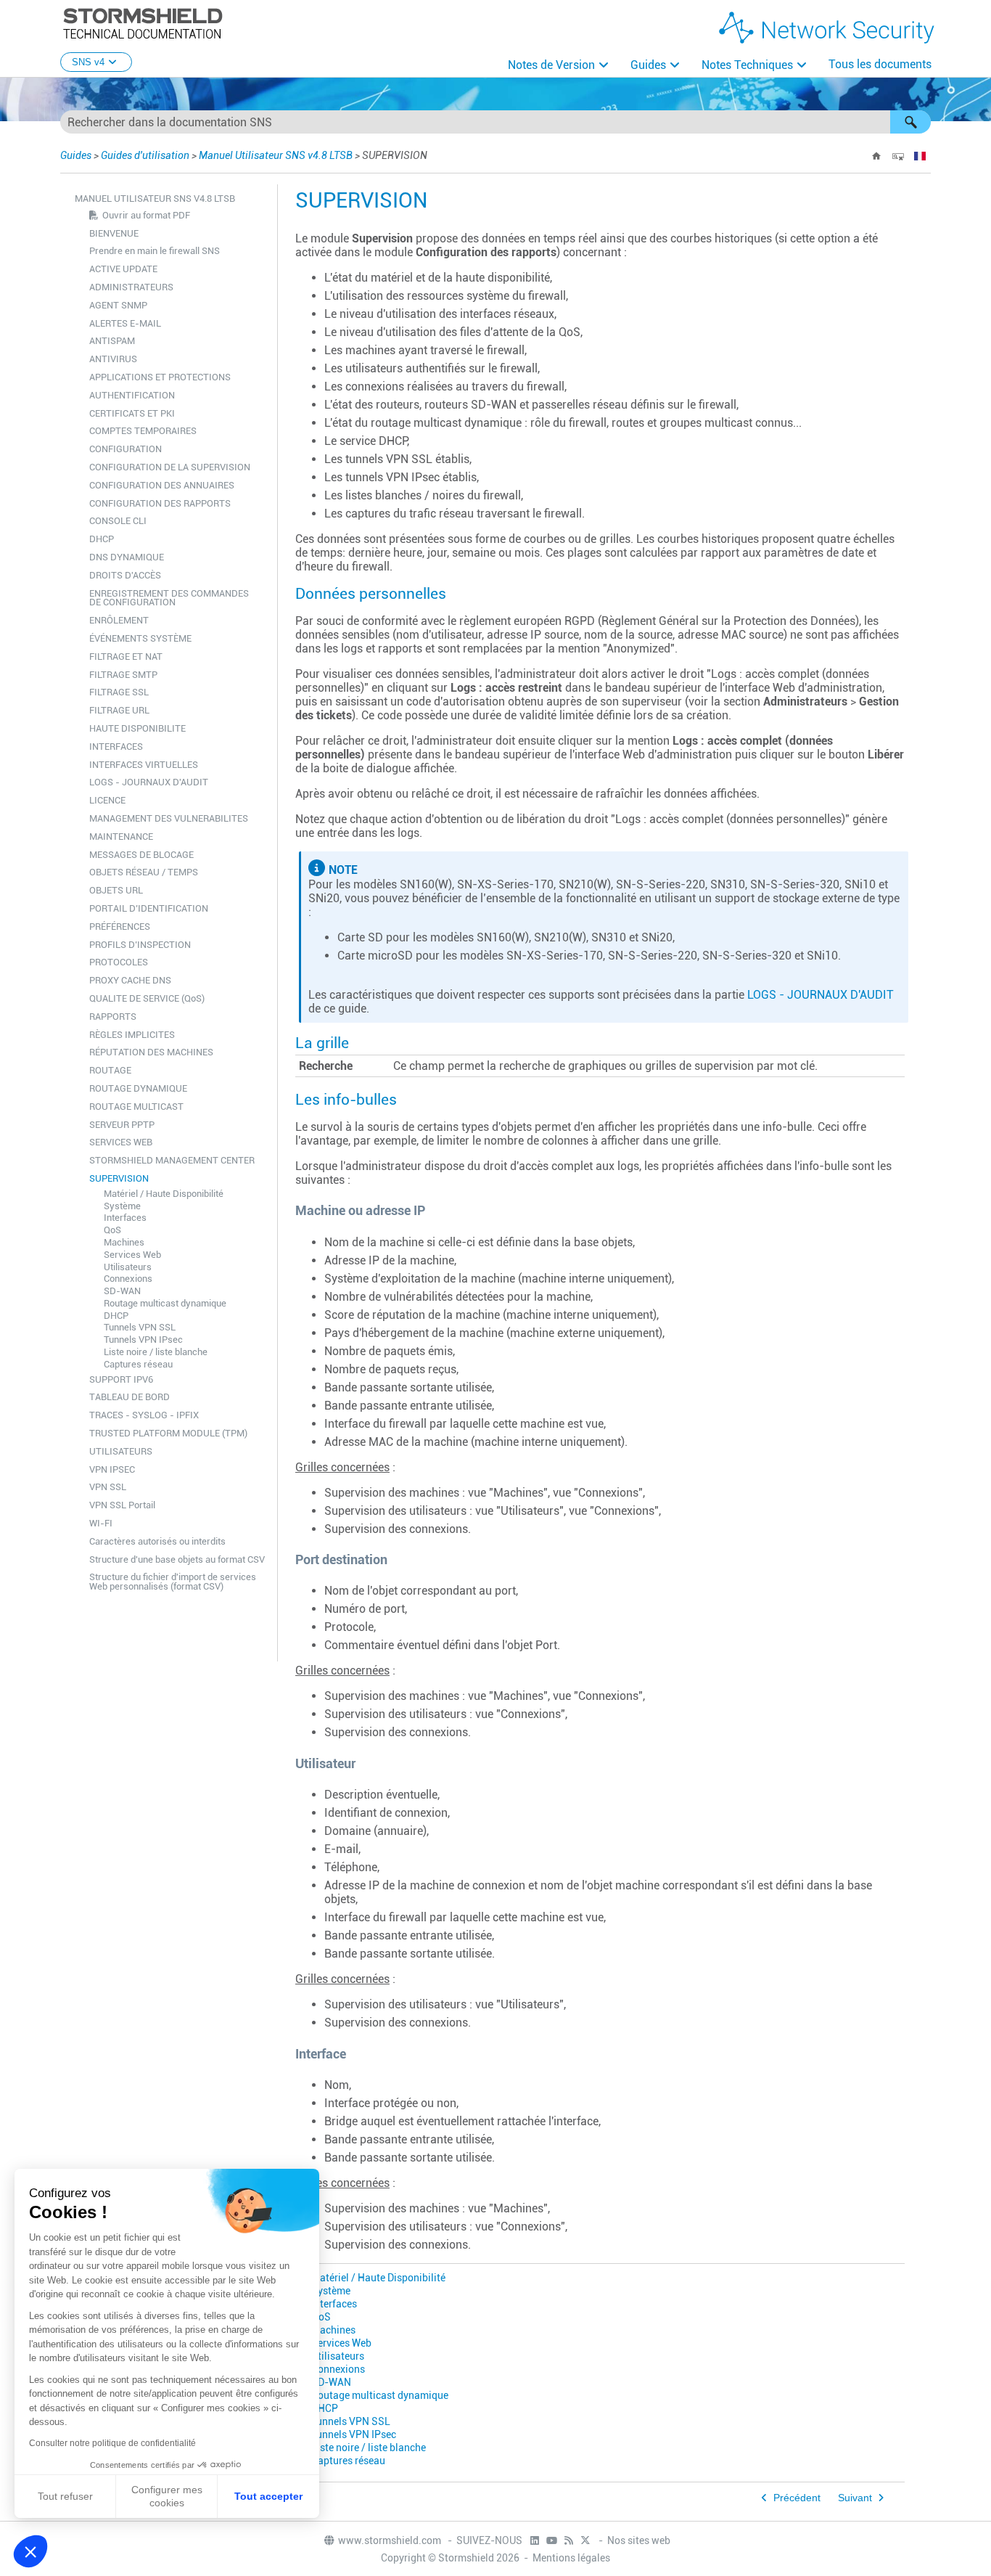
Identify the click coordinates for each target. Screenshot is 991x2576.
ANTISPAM (112, 341)
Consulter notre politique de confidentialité (112, 2443)
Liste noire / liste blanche (156, 1352)
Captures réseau (138, 1364)
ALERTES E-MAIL (125, 323)
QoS (112, 1230)
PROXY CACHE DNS (130, 980)
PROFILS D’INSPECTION (140, 945)
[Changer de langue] (920, 156)
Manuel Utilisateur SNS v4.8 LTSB (276, 155)
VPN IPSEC (112, 1469)
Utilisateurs (128, 1267)
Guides (648, 65)
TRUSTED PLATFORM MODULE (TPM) (168, 1433)
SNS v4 (88, 62)
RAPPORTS (113, 1017)
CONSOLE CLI (118, 521)
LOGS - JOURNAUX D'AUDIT (149, 782)
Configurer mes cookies (167, 2496)
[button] (910, 122)
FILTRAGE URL (119, 710)
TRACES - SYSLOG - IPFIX (144, 1415)
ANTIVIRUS (113, 359)
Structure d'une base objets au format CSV (177, 1559)
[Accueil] (876, 156)
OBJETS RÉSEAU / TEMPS (144, 872)
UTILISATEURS (121, 1451)
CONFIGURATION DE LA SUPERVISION (170, 467)
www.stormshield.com (391, 2540)
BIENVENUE (114, 233)
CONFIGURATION (126, 449)
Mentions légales (571, 2558)
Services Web (132, 1255)
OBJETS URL (116, 890)
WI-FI (101, 1523)
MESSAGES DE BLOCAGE (141, 855)
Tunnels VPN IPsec (143, 1340)
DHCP (102, 539)
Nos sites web (639, 2540)
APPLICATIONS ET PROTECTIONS (160, 377)
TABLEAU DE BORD (129, 1397)
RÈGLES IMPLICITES (132, 1035)
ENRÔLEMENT (119, 620)
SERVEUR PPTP (122, 1125)
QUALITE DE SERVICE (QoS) (147, 998)
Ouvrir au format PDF (146, 215)
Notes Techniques (747, 65)
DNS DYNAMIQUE (127, 557)
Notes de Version (551, 65)
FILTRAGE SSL (119, 692)
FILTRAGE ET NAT (126, 657)
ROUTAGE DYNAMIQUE (138, 1088)
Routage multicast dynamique (165, 1303)
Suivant (855, 2498)
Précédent (797, 2498)
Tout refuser (65, 2496)
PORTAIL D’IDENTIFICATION (149, 908)
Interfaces (125, 1218)
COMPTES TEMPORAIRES (143, 431)
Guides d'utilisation (145, 155)
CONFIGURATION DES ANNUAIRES (162, 485)
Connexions (128, 1279)
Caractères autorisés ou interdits (157, 1541)
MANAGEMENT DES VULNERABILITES (169, 818)
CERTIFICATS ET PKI (132, 413)
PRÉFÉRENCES (120, 927)
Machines (124, 1242)
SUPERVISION (119, 1178)
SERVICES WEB (121, 1142)
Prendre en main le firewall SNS (155, 251)
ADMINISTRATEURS (131, 287)
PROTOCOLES (119, 962)
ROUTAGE (110, 1070)
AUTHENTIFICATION (132, 395)
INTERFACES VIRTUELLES (144, 765)
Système (122, 1206)
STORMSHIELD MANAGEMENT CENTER (172, 1160)
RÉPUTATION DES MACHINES (151, 1052)
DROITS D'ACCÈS (125, 575)
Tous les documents (880, 64)
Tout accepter (268, 2496)
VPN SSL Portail (122, 1505)
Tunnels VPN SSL (140, 1327)
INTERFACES (116, 747)
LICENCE (107, 800)
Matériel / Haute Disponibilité (164, 1194)
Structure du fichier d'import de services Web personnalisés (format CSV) (173, 1582)
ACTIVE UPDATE (123, 269)
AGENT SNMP (118, 305)
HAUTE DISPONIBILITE (137, 728)
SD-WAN (122, 1291)
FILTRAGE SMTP (123, 675)
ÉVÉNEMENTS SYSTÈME (140, 638)
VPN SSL (108, 1487)
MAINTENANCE (121, 837)
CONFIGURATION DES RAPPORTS (160, 503)
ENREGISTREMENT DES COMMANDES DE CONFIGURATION (169, 598)
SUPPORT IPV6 (121, 1379)
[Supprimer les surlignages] (898, 156)
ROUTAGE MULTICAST (136, 1107)
